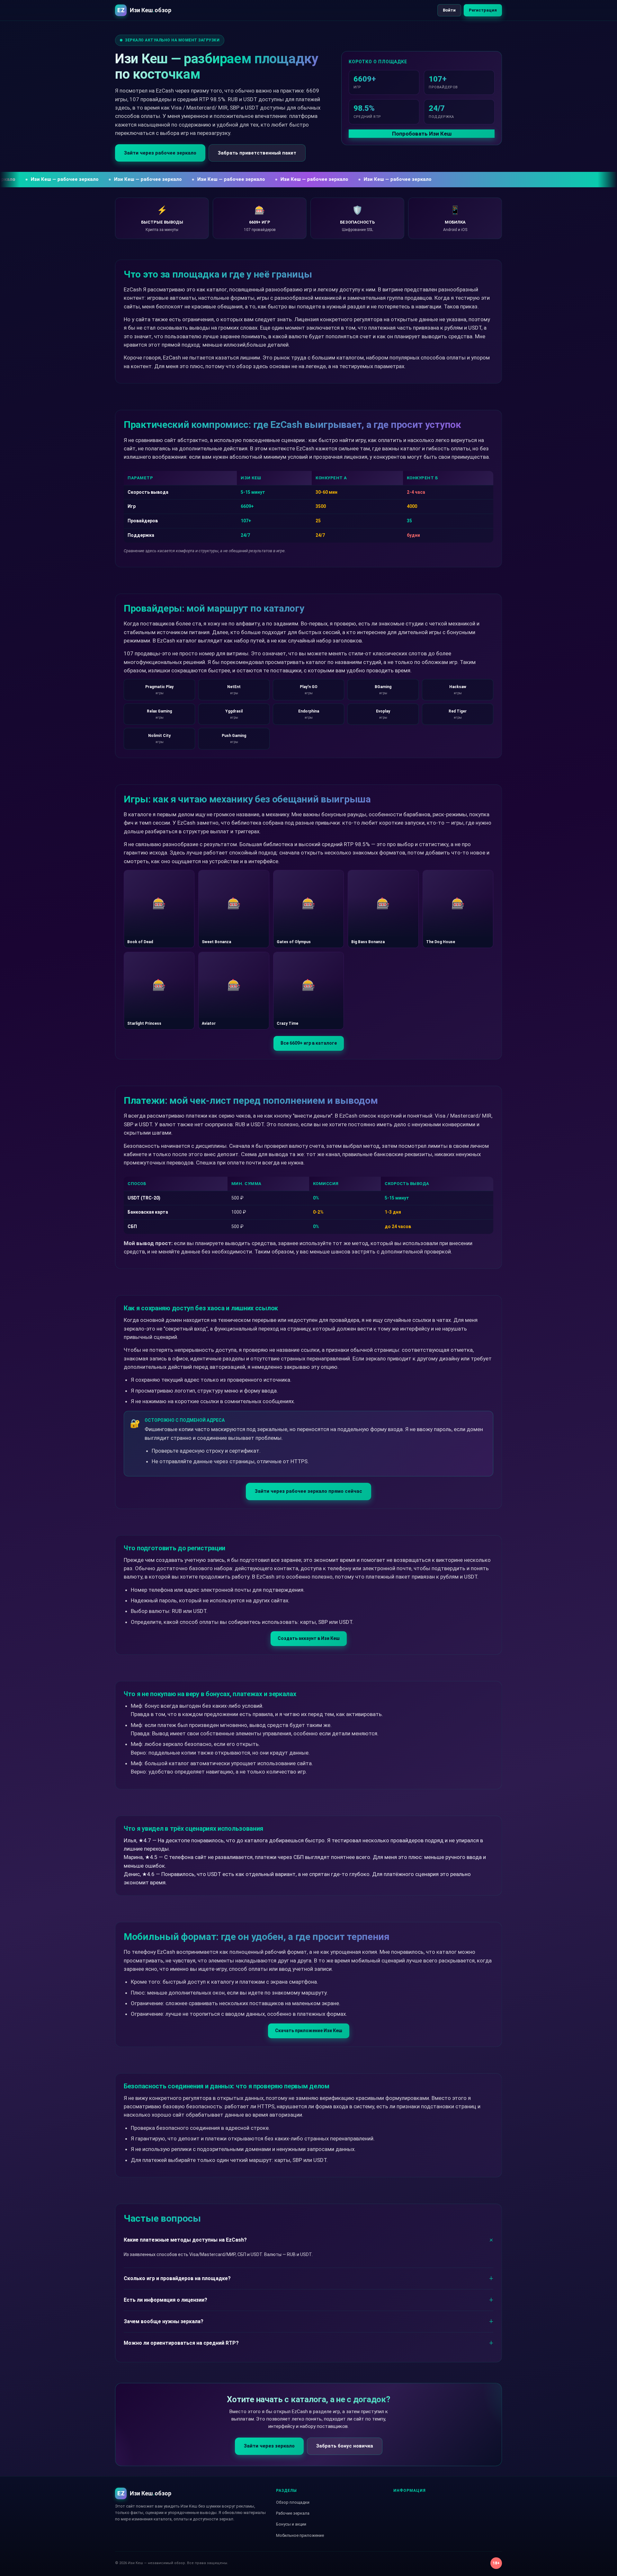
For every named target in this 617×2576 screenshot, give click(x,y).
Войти (449, 10)
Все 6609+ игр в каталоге (309, 1043)
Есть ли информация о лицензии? (165, 2300)
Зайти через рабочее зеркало (160, 153)
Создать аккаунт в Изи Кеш (309, 1638)
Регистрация (483, 10)
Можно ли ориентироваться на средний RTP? (181, 2343)
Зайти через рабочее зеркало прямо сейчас (308, 1491)
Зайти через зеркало (269, 2446)
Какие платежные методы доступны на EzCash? (185, 2240)
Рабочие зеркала (293, 2513)
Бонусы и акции (291, 2524)
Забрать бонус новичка (345, 2446)
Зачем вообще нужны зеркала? (164, 2321)
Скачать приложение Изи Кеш (309, 2031)
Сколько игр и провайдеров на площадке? (177, 2278)
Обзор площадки (293, 2502)
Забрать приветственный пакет (257, 153)
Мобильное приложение (300, 2535)
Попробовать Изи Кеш (422, 134)
